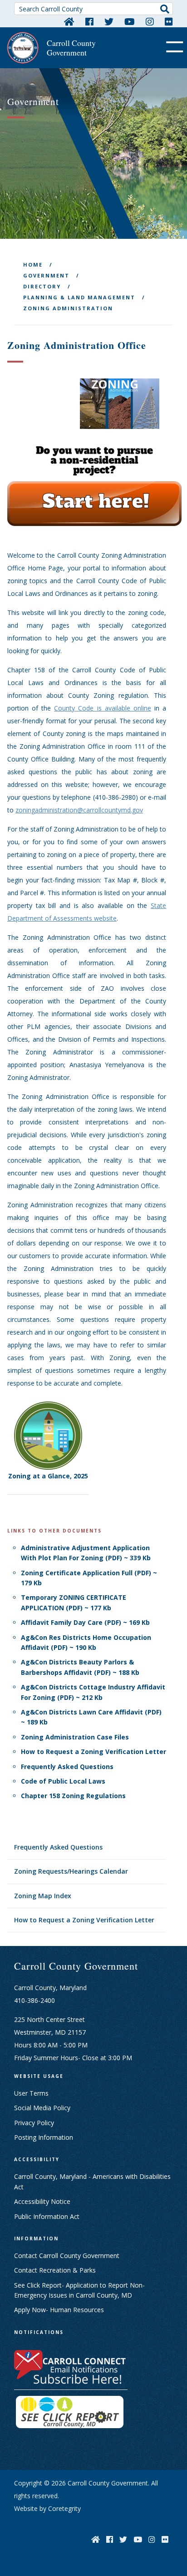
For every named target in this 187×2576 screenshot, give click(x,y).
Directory (42, 286)
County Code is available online (103, 708)
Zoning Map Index (43, 1896)
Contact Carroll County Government (67, 2256)
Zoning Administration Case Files (75, 1737)
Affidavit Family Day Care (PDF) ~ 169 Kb (85, 1622)
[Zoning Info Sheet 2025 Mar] (48, 1435)
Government (46, 275)
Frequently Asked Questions (58, 1847)
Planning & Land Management (79, 297)
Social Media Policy (42, 2108)
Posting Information (44, 2137)
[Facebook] (89, 21)
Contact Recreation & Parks (55, 2270)
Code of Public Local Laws (63, 1781)
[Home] (69, 21)
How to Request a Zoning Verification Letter (84, 1920)
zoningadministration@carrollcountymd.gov (79, 810)
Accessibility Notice (42, 2201)
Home (33, 265)
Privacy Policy (34, 2123)
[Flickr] (169, 21)
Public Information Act (47, 2216)
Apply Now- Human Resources (59, 2310)
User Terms (31, 2093)
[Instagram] (150, 21)
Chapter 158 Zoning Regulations (73, 1796)
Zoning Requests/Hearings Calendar (71, 1871)
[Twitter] (109, 21)
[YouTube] (130, 21)
